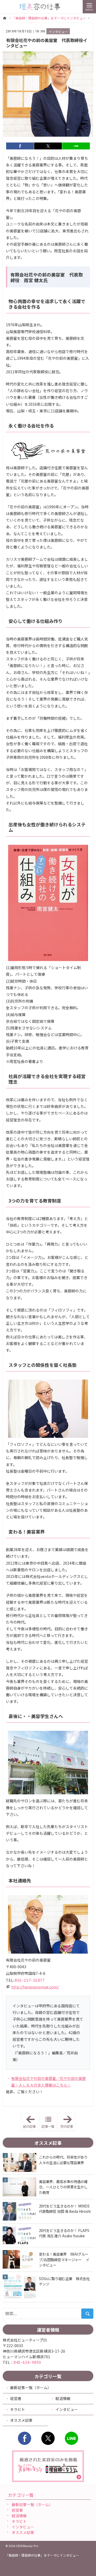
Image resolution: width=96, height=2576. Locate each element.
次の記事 (68, 2122)
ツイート (48, 146)
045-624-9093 (27, 2362)
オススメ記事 (21, 2420)
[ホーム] (5, 18)
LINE (71, 2438)
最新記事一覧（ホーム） (31, 2387)
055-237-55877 (29, 1980)
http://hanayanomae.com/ (35, 1987)
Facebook (25, 2438)
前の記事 (31, 2122)
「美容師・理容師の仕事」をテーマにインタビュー (42, 2555)
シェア (20, 146)
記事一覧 (48, 2126)
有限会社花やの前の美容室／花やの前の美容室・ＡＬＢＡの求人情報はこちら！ (49, 2082)
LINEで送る (76, 146)
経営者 (16, 2398)
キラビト (18, 2409)
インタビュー (58, 32)
